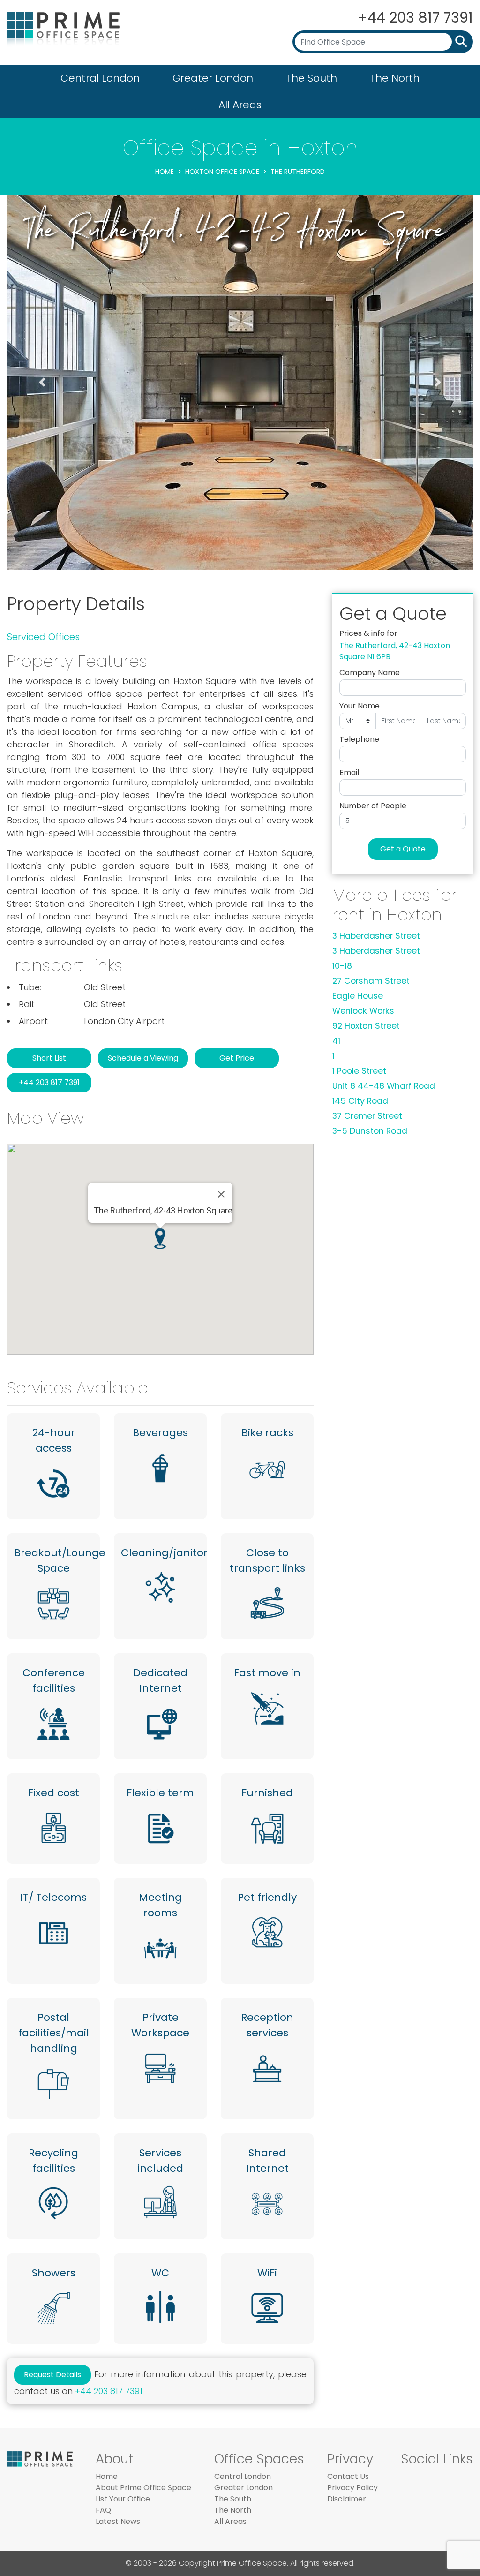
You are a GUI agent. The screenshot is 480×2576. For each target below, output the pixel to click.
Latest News (118, 2521)
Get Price (237, 1058)
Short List (49, 1058)
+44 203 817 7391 (415, 18)
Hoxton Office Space (222, 172)
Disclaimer (347, 2499)
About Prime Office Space (143, 2488)
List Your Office (123, 2499)
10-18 (342, 966)
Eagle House (358, 996)
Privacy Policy (352, 2488)
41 (336, 1041)
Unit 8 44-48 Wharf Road (384, 1086)
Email (349, 772)
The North (395, 78)
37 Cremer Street (367, 1116)
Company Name (370, 673)
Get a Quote (403, 849)
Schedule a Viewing (143, 1058)
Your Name (360, 706)
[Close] (221, 1194)
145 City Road (360, 1101)
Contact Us (348, 2476)
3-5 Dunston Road (370, 1131)
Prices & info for (368, 633)
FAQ (103, 2510)
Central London (100, 78)
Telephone (359, 739)
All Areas (240, 105)
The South (311, 78)
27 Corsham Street (371, 981)
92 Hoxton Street (366, 1026)
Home (165, 172)
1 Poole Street (359, 1071)
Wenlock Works (363, 1011)
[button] (42, 382)
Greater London (213, 78)
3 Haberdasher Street (376, 936)
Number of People (373, 806)
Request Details (52, 2375)
